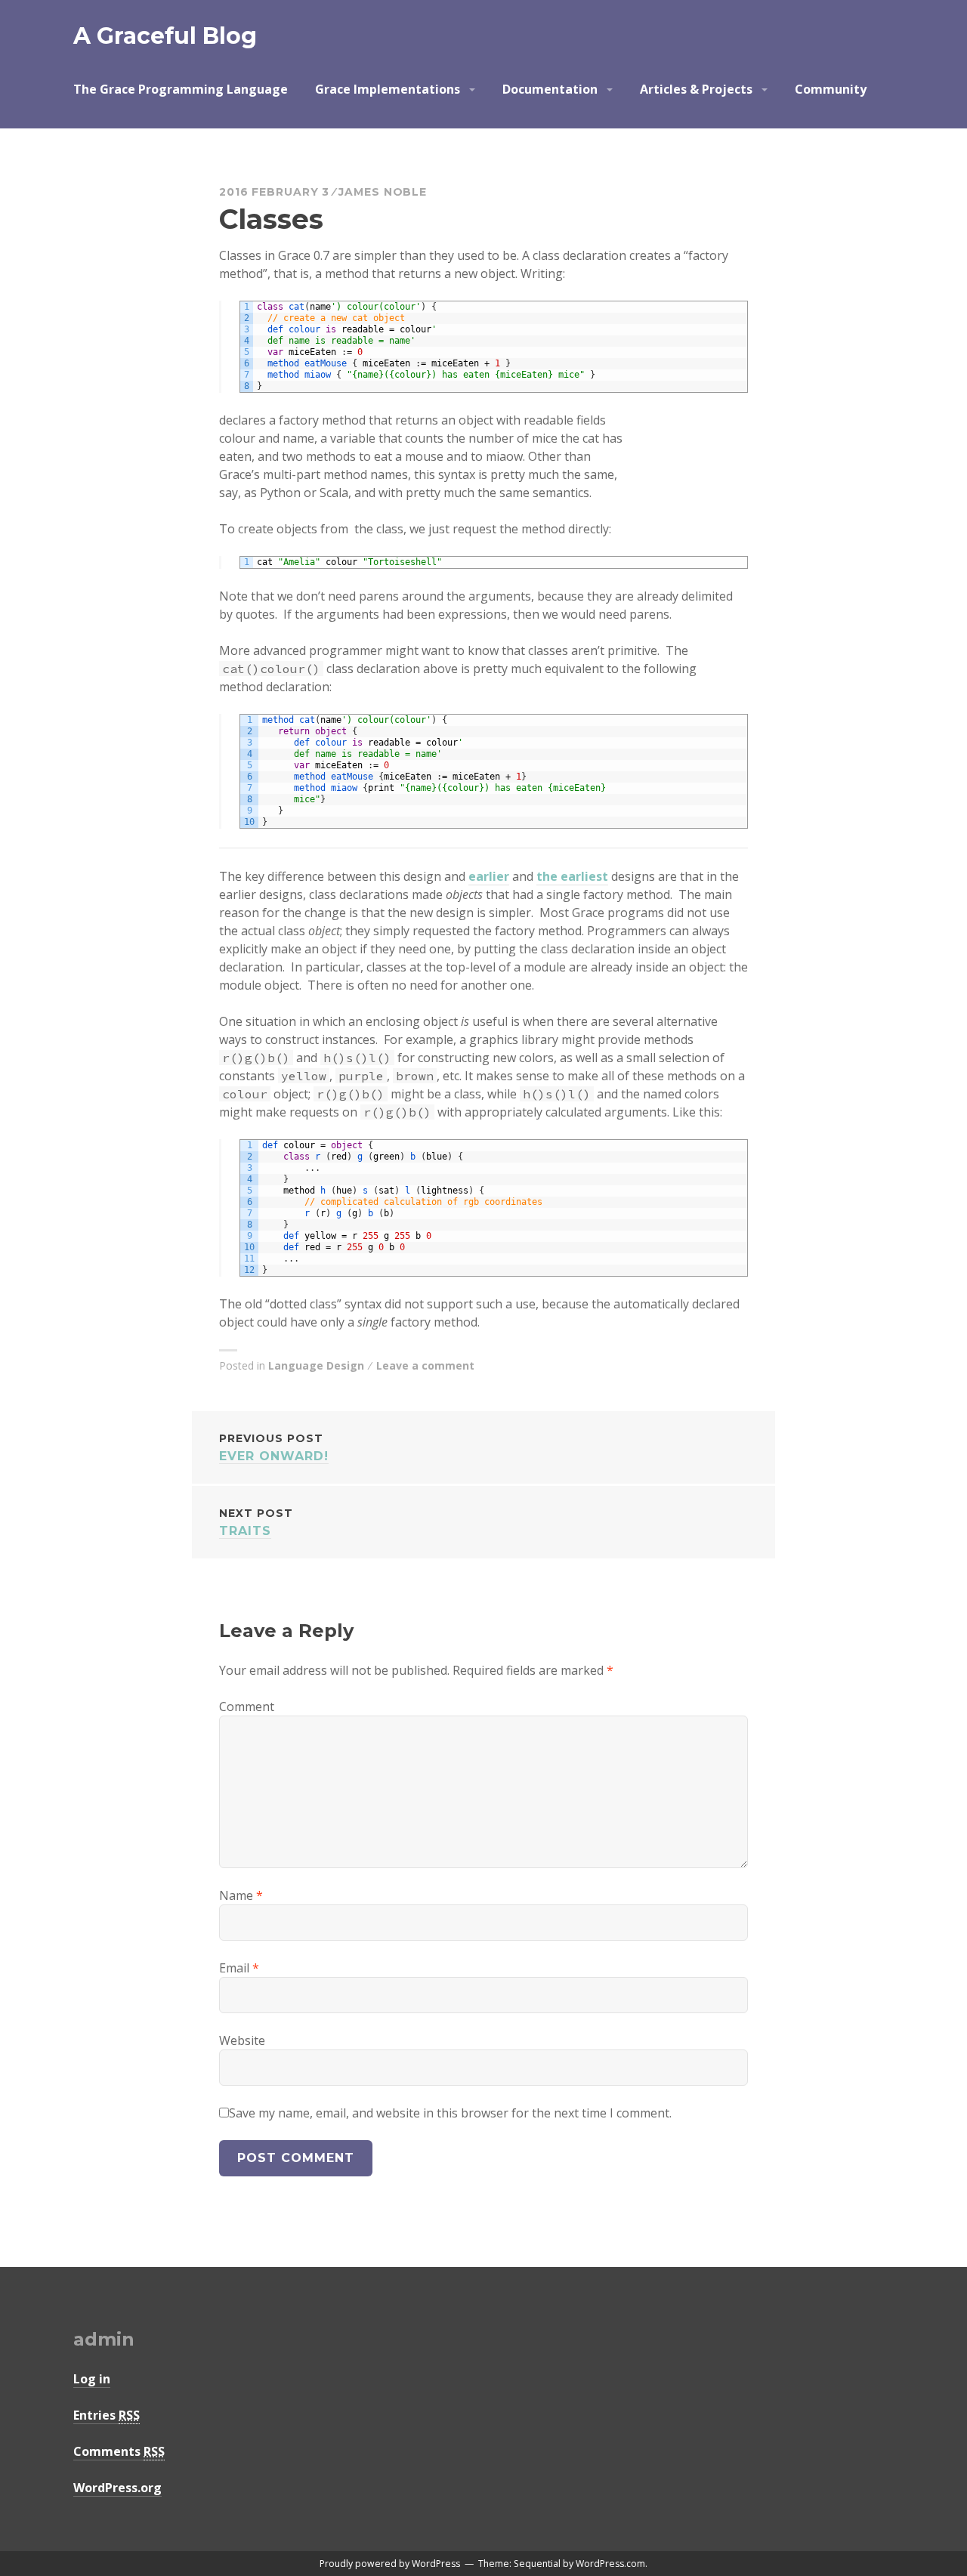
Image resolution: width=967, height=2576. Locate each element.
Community (831, 89)
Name (241, 1895)
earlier (489, 876)
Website (242, 2040)
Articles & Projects (696, 89)
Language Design (316, 1365)
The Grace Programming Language (181, 89)
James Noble (383, 192)
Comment (247, 1707)
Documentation (550, 89)
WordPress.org (117, 2488)
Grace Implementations (388, 89)
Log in (92, 2379)
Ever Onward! (274, 1447)
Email (239, 1968)
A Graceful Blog (165, 36)
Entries (107, 2415)
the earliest (572, 876)
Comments (119, 2451)
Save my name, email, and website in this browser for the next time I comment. (450, 2113)
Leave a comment (425, 1365)
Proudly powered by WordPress (390, 2564)
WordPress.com (610, 2564)
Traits (256, 1522)
